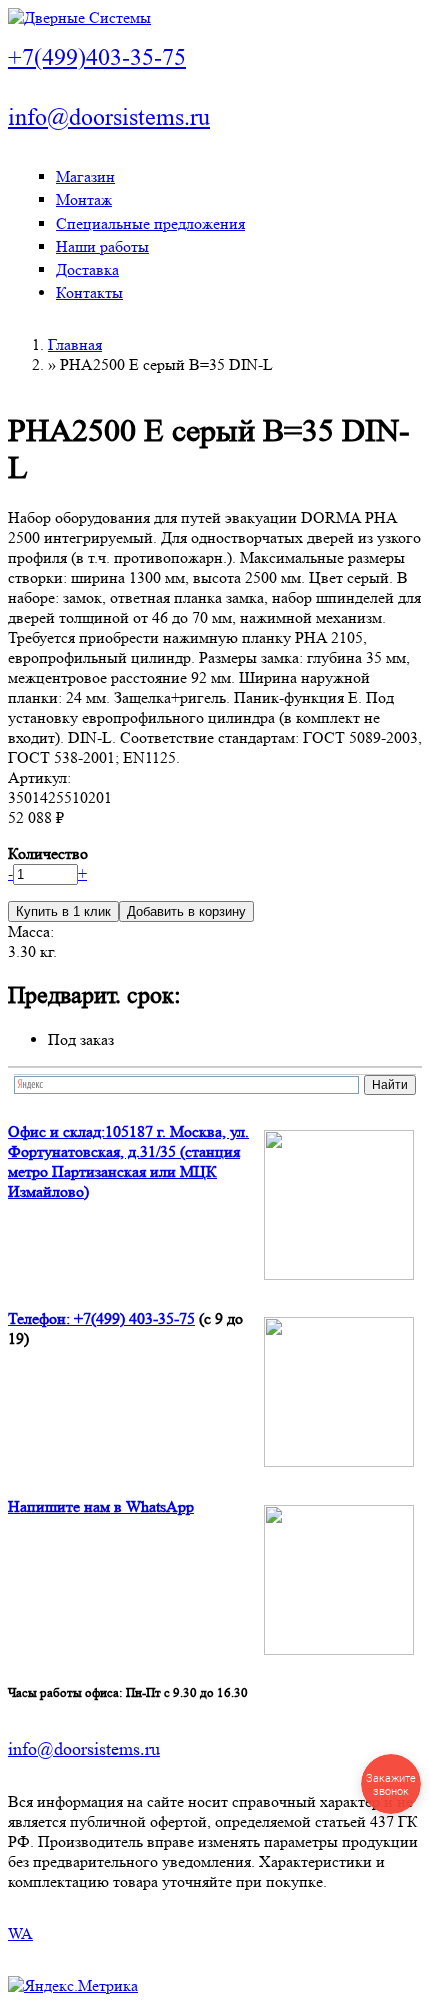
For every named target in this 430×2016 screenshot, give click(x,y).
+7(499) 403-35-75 (134, 1318)
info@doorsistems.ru (109, 117)
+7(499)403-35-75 (97, 57)
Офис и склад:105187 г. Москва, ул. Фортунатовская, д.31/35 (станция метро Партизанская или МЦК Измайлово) (128, 1161)
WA (20, 1933)
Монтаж (84, 199)
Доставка (87, 269)
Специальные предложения (150, 223)
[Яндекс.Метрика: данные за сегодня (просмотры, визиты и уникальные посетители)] (73, 1986)
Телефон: (41, 1318)
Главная (75, 344)
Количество (48, 853)
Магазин (85, 176)
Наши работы (102, 246)
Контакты (89, 292)
